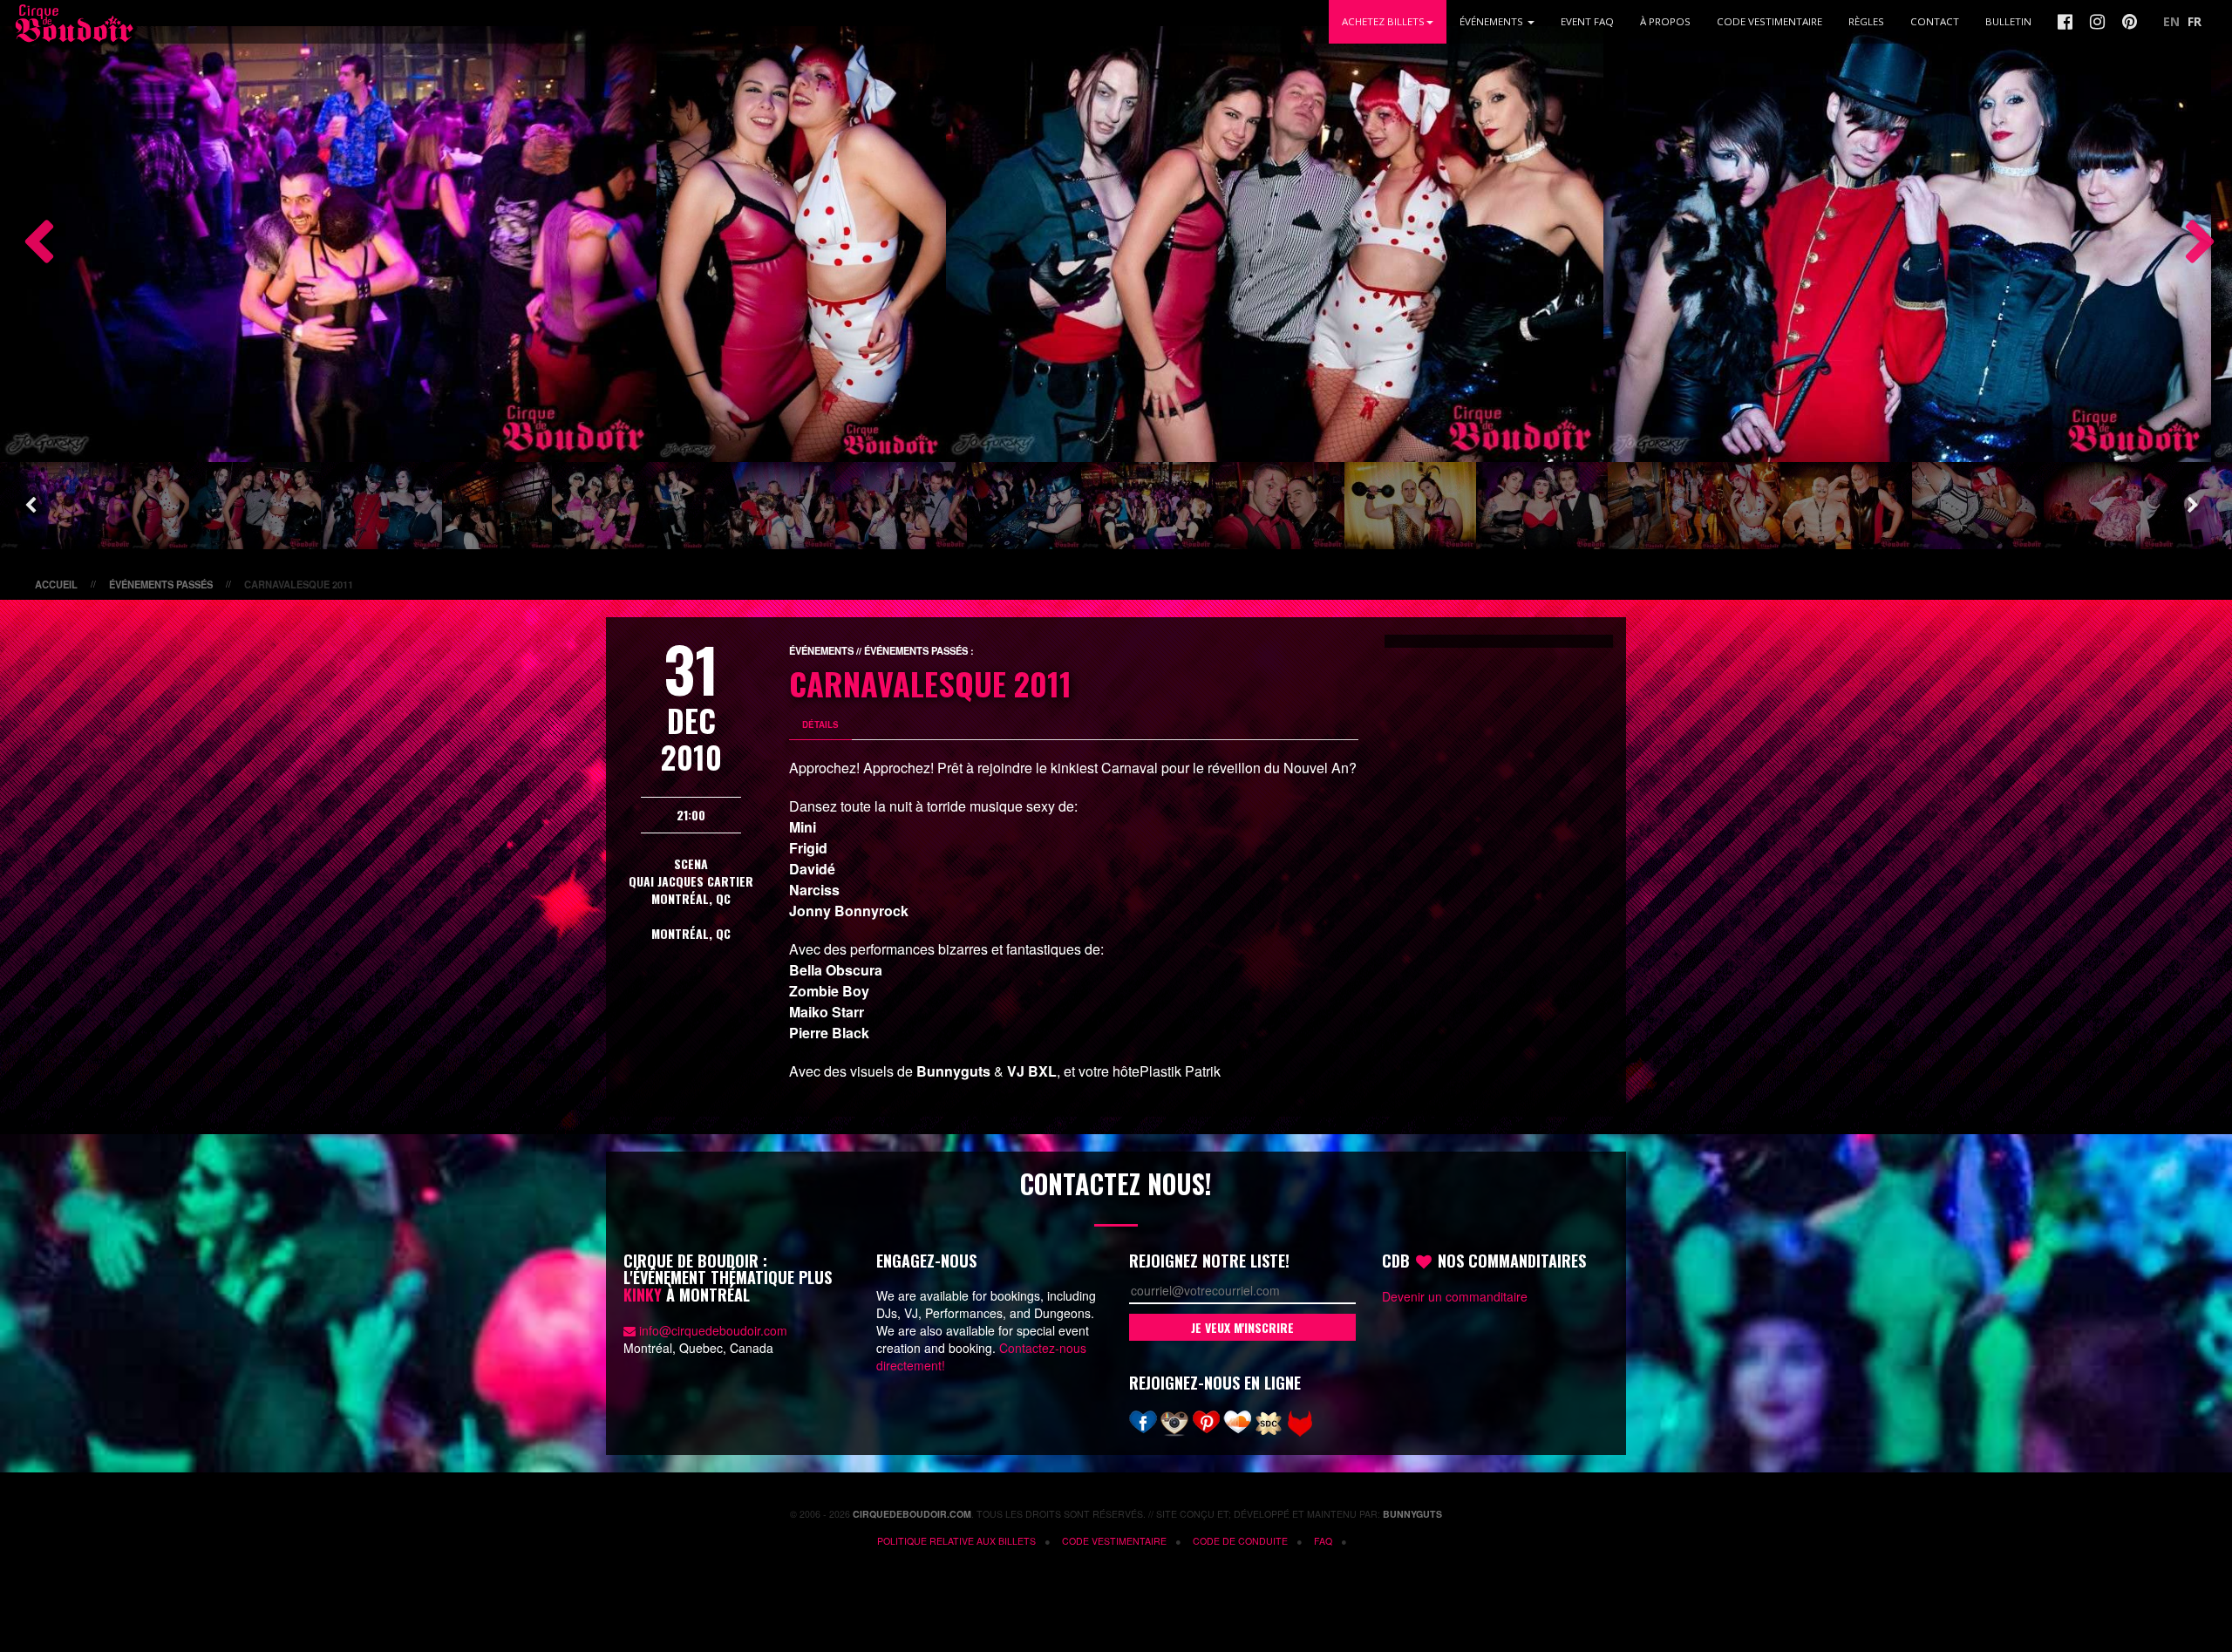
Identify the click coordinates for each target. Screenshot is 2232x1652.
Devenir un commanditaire (1455, 1296)
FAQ (1323, 1541)
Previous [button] (31, 244)
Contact (1935, 21)
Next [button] (2193, 244)
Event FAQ (1587, 21)
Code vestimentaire (1114, 1541)
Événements (1493, 21)
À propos (1665, 21)
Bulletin (2008, 21)
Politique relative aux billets (956, 1541)
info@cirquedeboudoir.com (713, 1330)
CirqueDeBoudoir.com (912, 1514)
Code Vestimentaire (1769, 21)
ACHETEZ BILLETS (1383, 21)
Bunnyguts (1412, 1514)
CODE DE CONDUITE (1240, 1541)
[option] (328, 244)
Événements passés (161, 584)
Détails (820, 724)
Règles (1866, 21)
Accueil (56, 584)
